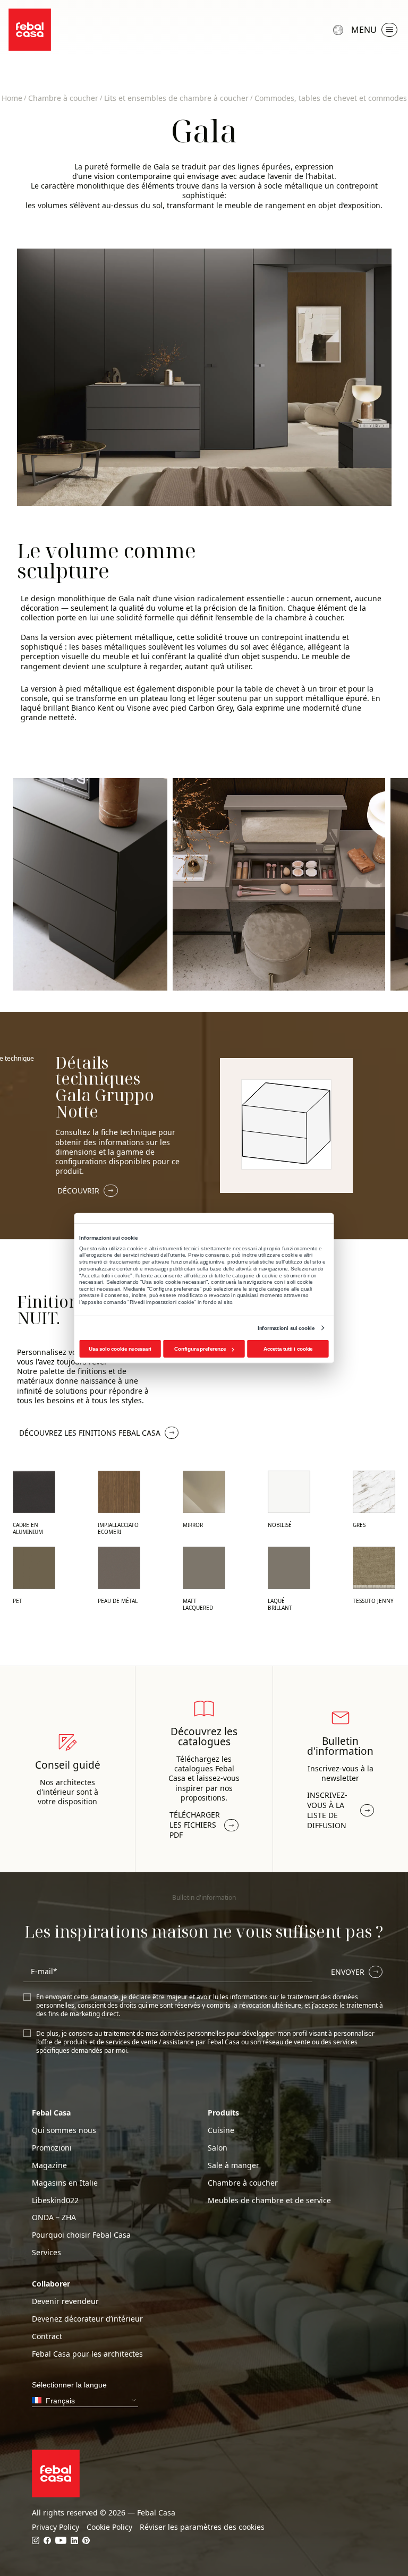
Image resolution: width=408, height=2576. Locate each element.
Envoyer (348, 1972)
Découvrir (78, 1191)
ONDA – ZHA (54, 2217)
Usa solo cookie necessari (120, 1349)
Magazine (49, 2165)
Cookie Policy (109, 2527)
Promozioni (52, 2148)
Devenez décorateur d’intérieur (87, 2319)
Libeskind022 (55, 2200)
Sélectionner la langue (339, 30)
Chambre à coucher (243, 2183)
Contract (47, 2336)
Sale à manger (233, 2165)
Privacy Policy (56, 2527)
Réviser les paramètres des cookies (202, 2527)
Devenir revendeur (65, 2301)
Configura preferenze (200, 1349)
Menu (364, 30)
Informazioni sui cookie (286, 1328)
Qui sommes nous (64, 2130)
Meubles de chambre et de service (269, 2200)
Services (46, 2253)
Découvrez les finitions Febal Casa (90, 1433)
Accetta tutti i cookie (288, 1349)
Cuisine (221, 2130)
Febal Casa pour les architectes (87, 2354)
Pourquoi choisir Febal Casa (81, 2235)
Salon (218, 2148)
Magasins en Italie (65, 2183)
